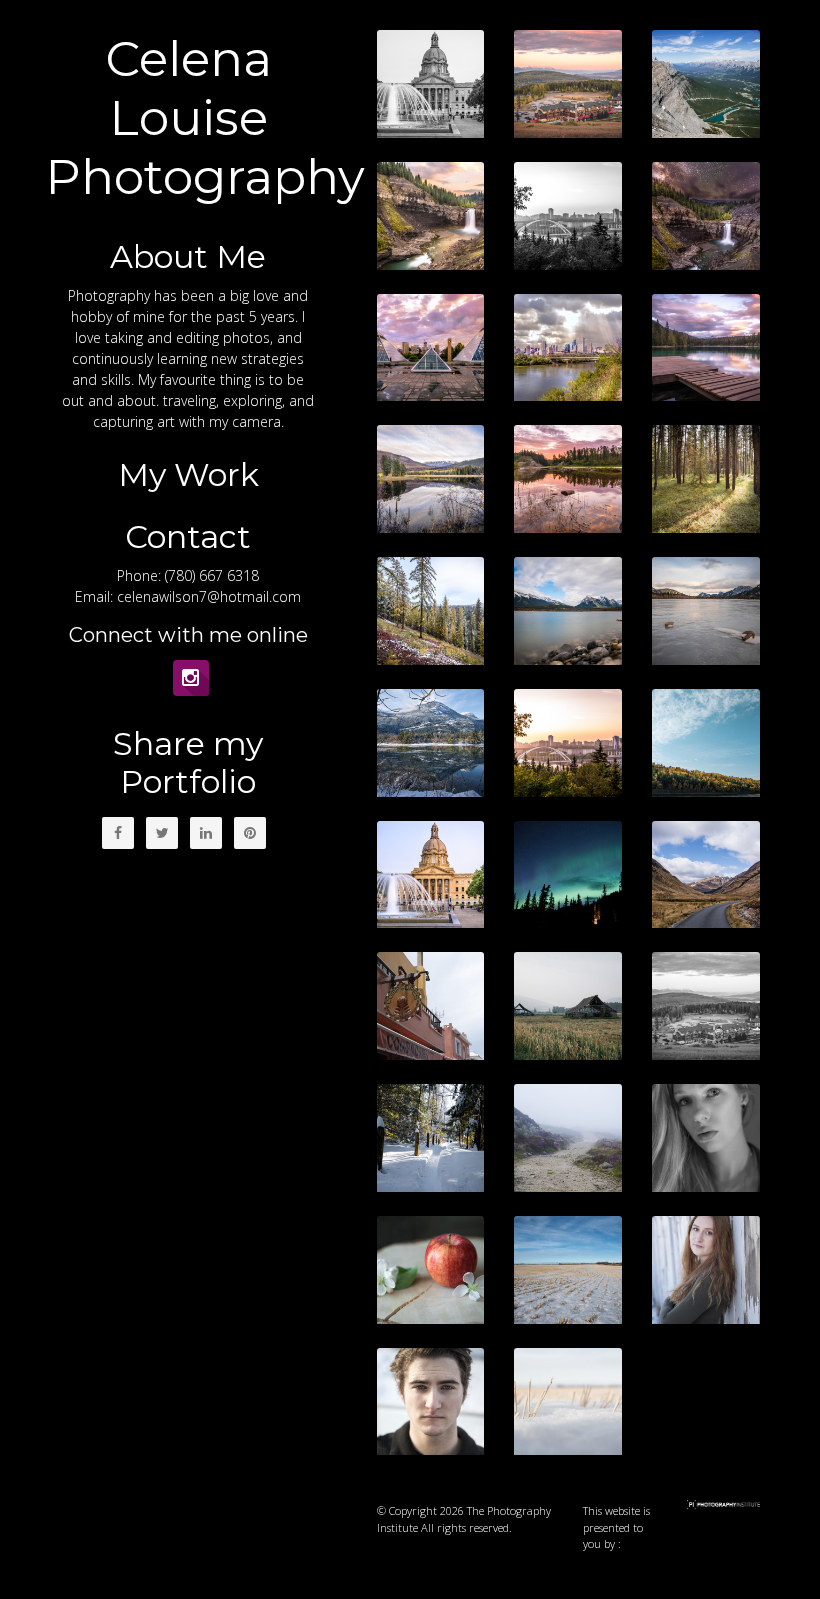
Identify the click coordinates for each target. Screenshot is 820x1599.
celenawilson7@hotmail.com (209, 596)
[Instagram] (191, 678)
